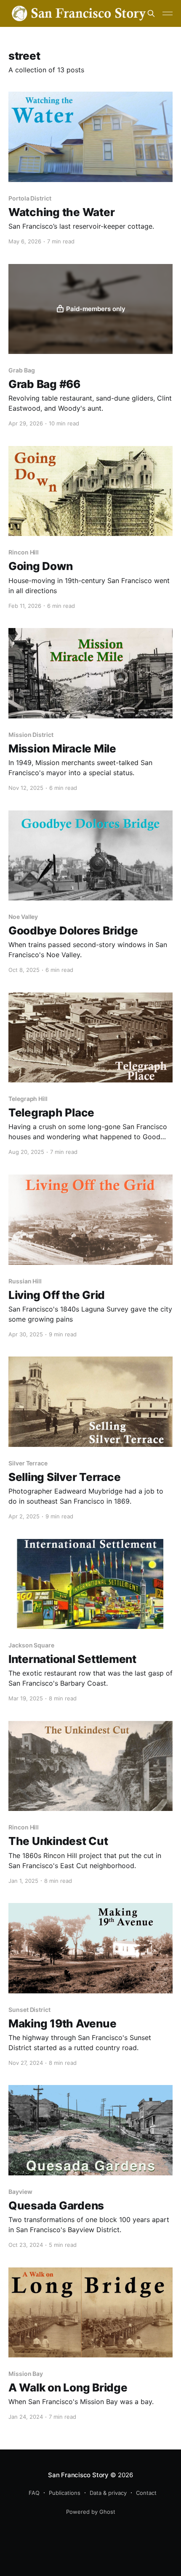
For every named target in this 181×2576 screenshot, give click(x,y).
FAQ (34, 2493)
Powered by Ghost (91, 2512)
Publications (65, 2493)
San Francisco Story (78, 2475)
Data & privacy (108, 2493)
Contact (146, 2493)
